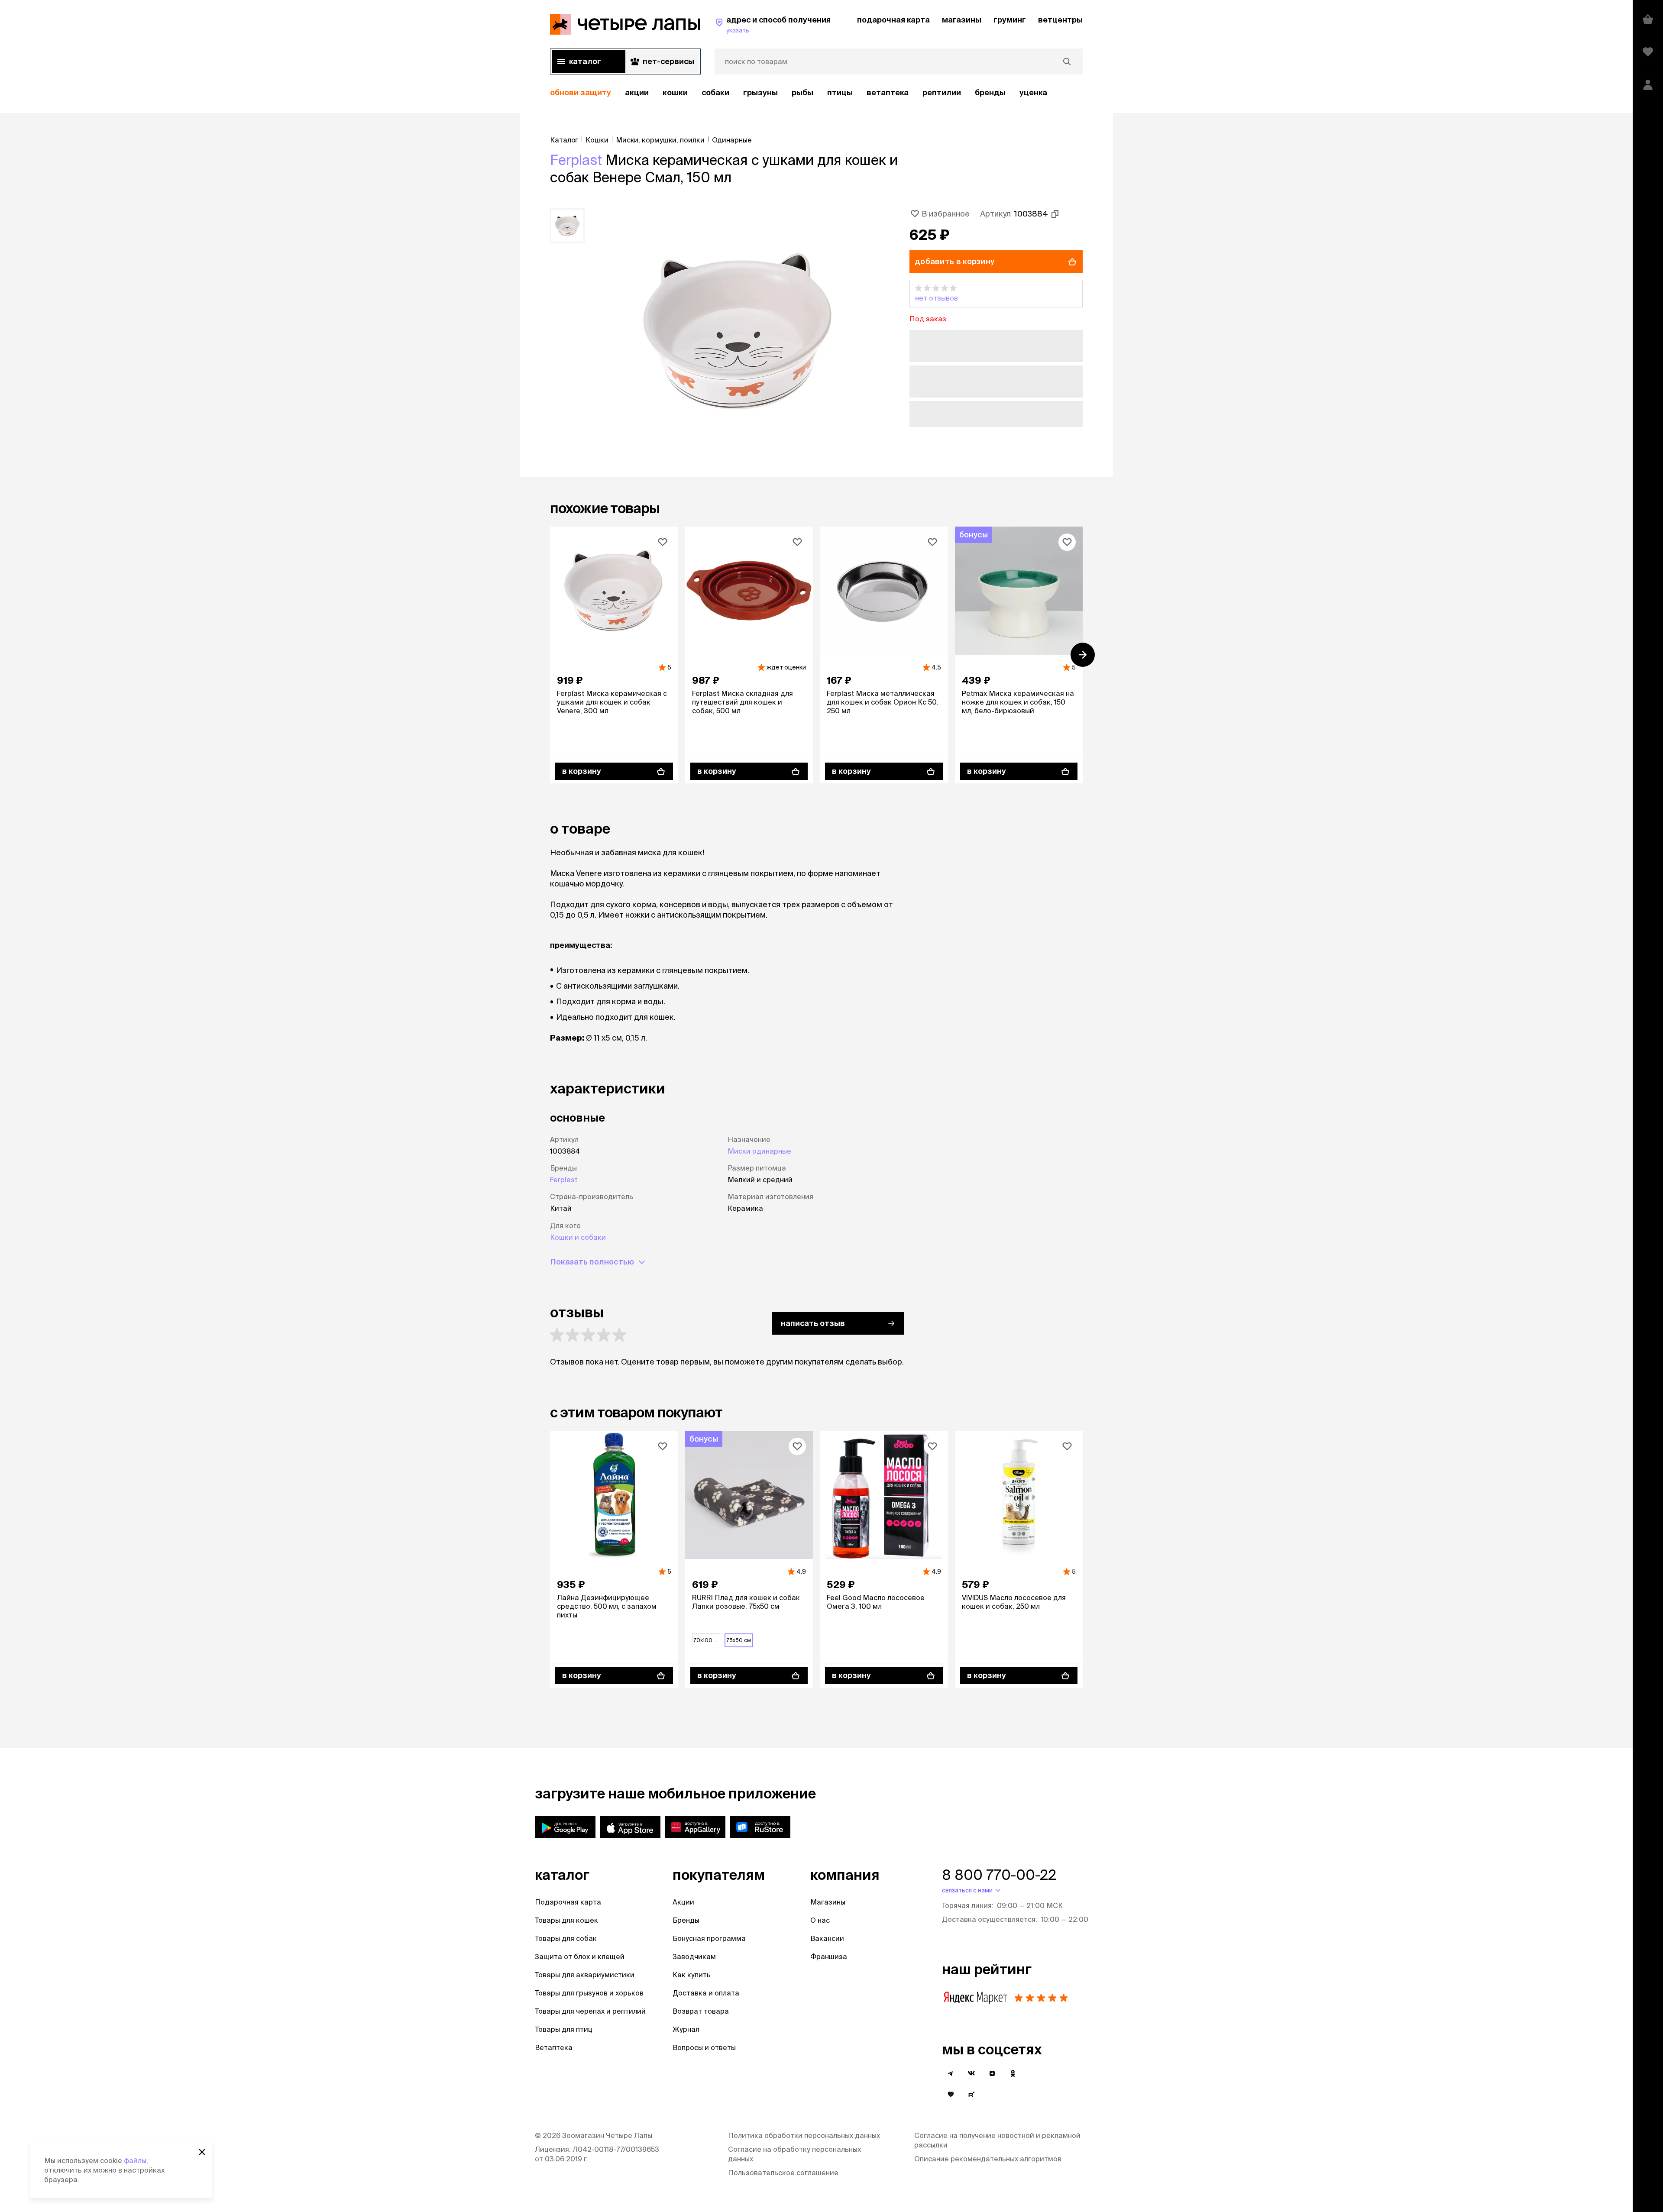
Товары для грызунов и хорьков (589, 1993)
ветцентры (1060, 20)
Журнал (686, 2029)
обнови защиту (581, 92)
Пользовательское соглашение (783, 2173)
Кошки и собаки (578, 1237)
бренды (990, 92)
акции (637, 92)
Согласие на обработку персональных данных (794, 2154)
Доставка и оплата (706, 1993)
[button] (996, 294)
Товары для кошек (566, 1920)
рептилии (942, 92)
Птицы (840, 92)
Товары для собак (566, 1938)
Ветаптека (888, 92)
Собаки (715, 92)
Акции (683, 1902)
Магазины (828, 1902)
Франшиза (829, 1957)
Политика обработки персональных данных (804, 2135)
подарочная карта (893, 20)
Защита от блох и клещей (580, 1957)
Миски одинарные (759, 1151)
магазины (962, 20)
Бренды (686, 1920)
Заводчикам (694, 1957)
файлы (135, 2160)
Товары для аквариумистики (585, 1975)
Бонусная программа (709, 1938)
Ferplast (576, 160)
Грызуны (760, 92)
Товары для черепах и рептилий (590, 2011)
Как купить (692, 1975)
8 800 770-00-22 (999, 1875)
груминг (1010, 20)
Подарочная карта (568, 1902)
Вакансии (827, 1938)
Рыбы (802, 92)
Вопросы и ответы (704, 2047)
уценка (1033, 92)
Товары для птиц (564, 2029)
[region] (816, 93)
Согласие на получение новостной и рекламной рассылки (997, 2140)
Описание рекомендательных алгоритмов (988, 2159)
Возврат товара (701, 2011)
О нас (820, 1920)
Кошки (675, 92)
